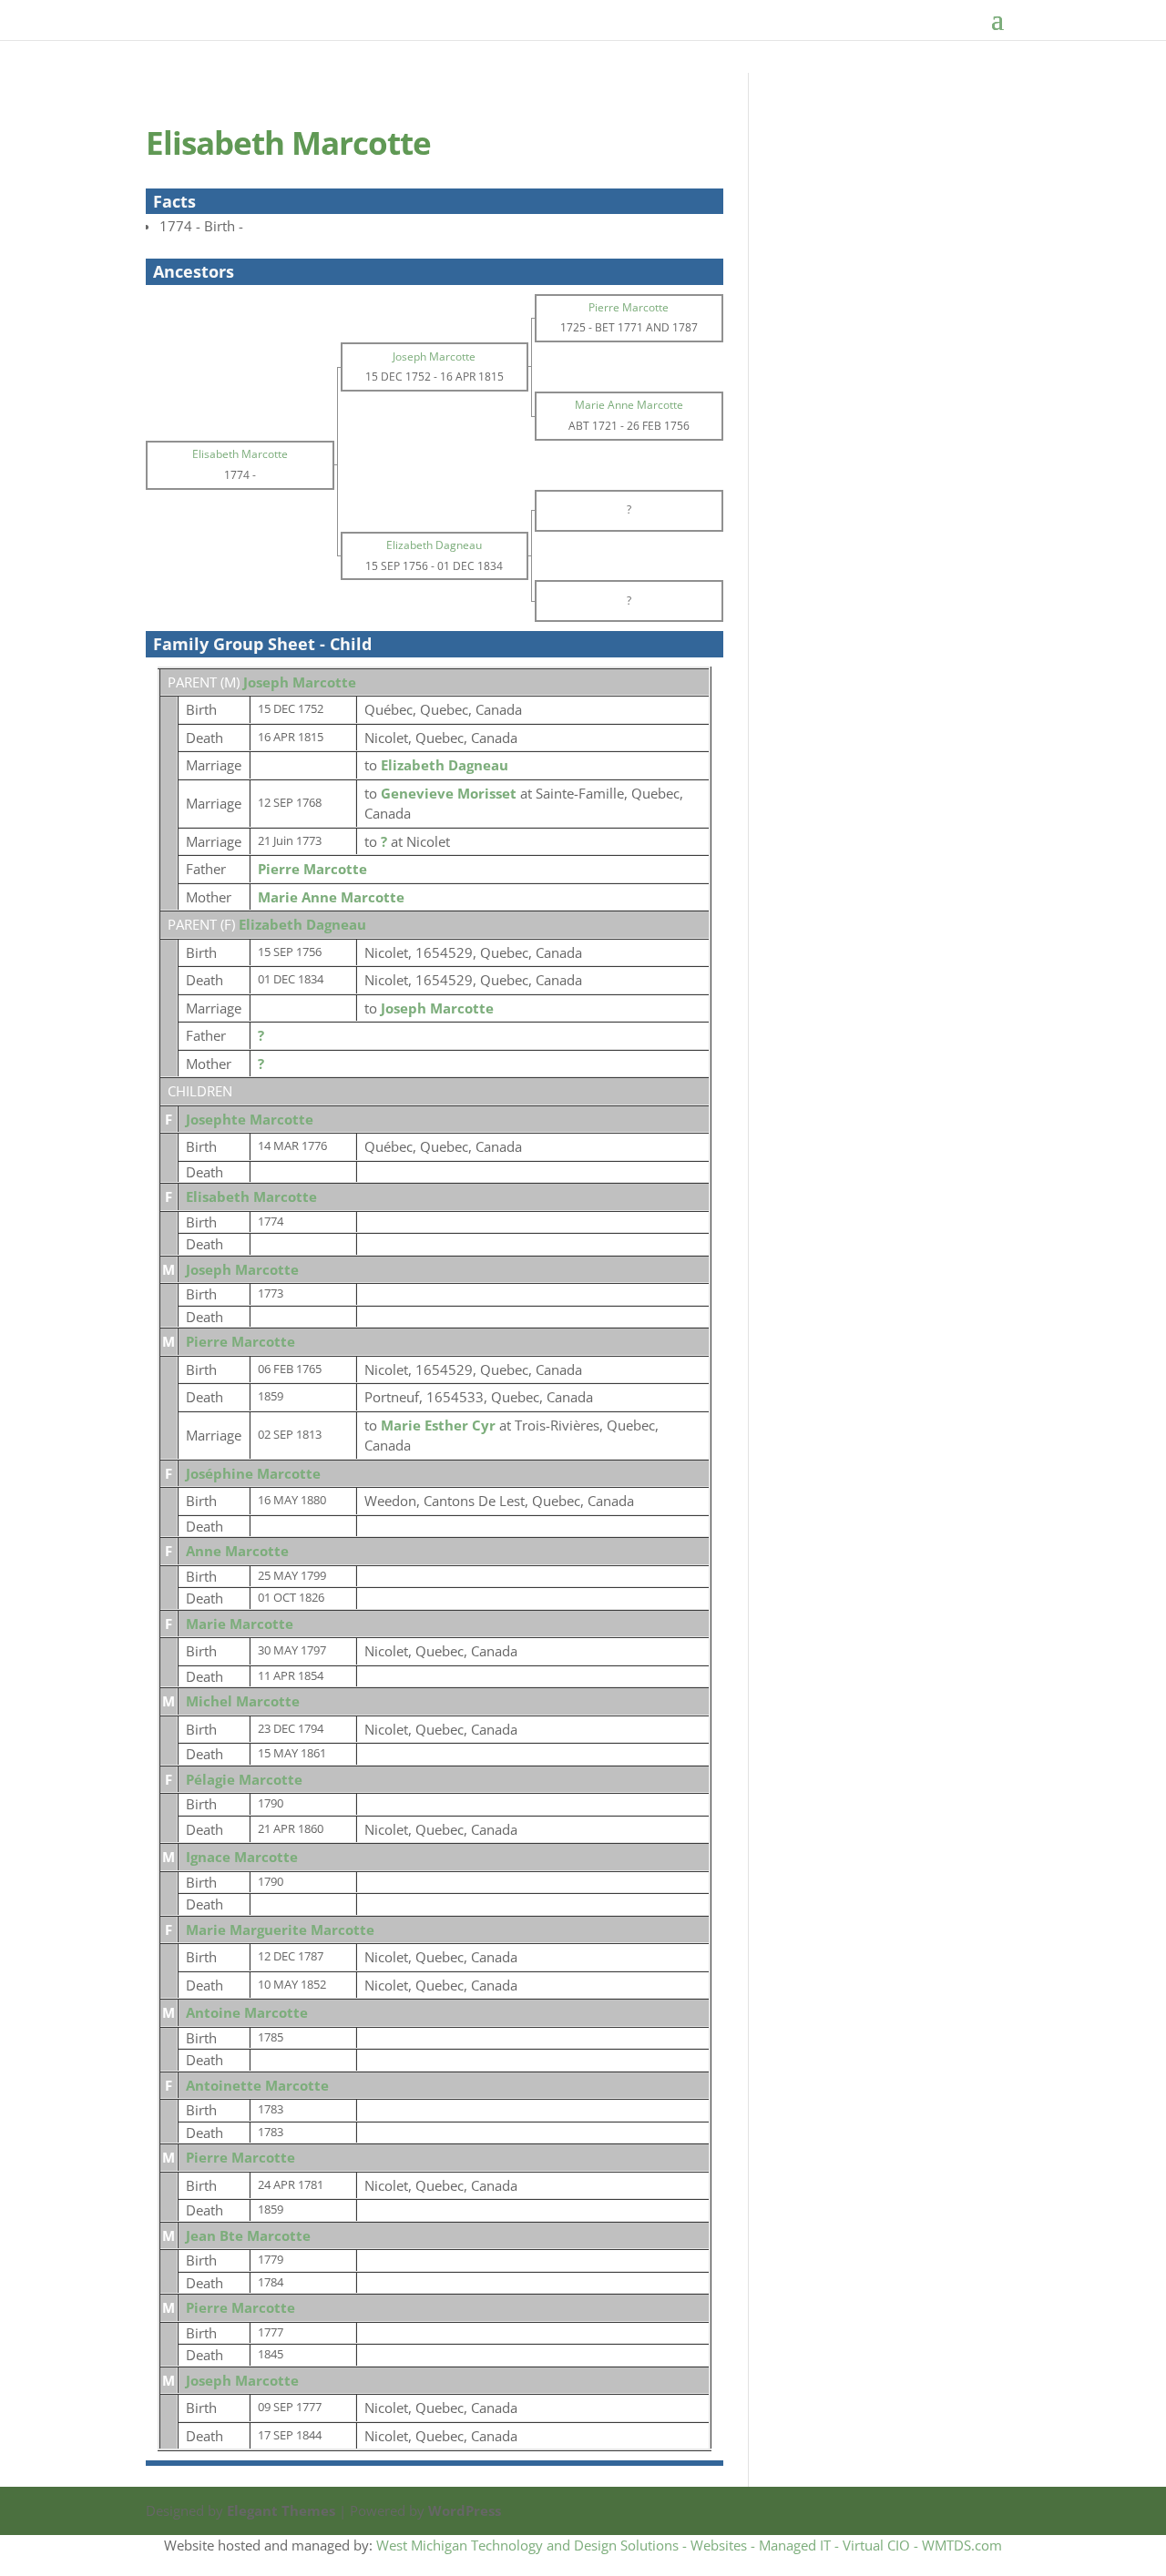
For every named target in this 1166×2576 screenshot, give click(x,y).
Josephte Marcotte (250, 1119)
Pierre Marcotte (312, 869)
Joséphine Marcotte (253, 1473)
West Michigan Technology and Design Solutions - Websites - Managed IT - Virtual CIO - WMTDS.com (689, 2545)
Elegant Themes (281, 2510)
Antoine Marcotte (247, 2012)
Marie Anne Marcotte (331, 897)
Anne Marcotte (237, 1551)
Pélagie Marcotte (244, 1779)
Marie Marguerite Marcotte (280, 1929)
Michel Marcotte (243, 1701)
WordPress (465, 2510)
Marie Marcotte (240, 1624)
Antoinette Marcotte (257, 2085)
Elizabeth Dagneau (302, 924)
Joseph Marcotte (300, 682)
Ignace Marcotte (242, 1857)
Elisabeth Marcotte (251, 1196)
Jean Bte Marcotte (248, 2235)
